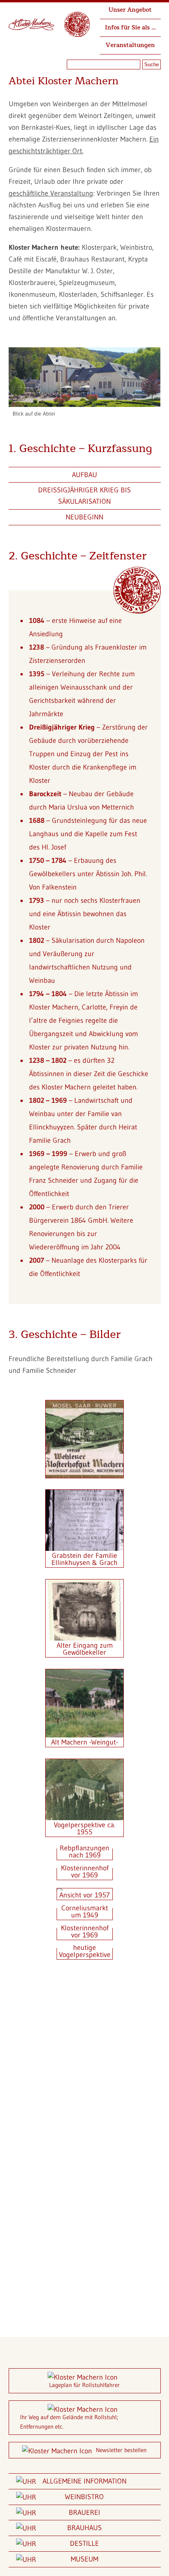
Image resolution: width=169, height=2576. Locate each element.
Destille (84, 2543)
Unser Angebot (130, 10)
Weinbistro (84, 2497)
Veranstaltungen (130, 45)
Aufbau (84, 475)
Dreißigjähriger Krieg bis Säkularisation (84, 496)
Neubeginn (84, 517)
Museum (84, 2559)
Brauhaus (84, 2528)
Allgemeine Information (84, 2481)
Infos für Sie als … (130, 28)
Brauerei (84, 2512)
